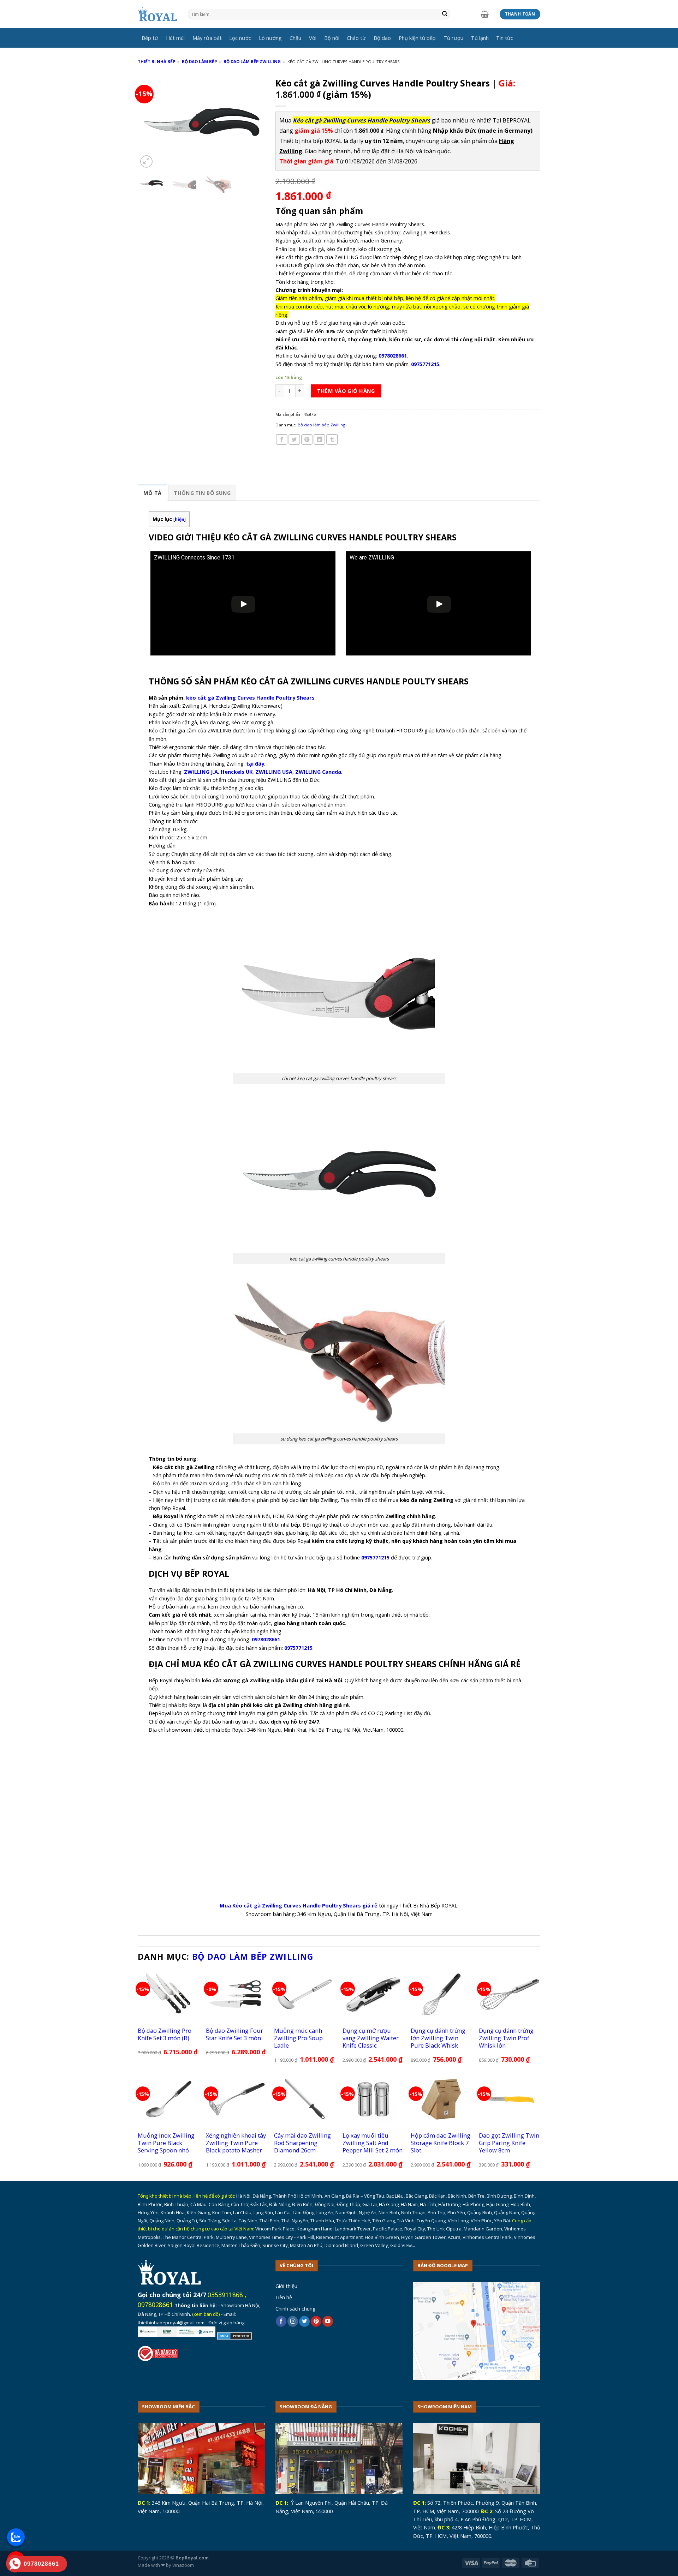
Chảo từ (356, 38)
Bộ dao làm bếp (199, 62)
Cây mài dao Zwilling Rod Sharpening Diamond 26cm (302, 2143)
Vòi (313, 38)
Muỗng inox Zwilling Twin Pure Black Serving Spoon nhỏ (166, 2143)
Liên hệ (284, 2297)
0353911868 (225, 2295)
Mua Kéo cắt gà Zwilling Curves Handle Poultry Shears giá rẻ (299, 1905)
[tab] (152, 493)
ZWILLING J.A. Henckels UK (218, 772)
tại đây (255, 763)
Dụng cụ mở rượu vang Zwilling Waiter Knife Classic (371, 2038)
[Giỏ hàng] (485, 14)
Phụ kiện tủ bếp (417, 38)
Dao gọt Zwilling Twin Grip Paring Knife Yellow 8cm (509, 2143)
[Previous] (149, 122)
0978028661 (155, 2305)
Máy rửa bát (207, 38)
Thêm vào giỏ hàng (346, 391)
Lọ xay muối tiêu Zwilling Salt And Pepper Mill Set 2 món (373, 2143)
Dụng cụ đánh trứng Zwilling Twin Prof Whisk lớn (506, 2038)
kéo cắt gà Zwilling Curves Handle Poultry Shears (250, 697)
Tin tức (505, 38)
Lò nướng (270, 38)
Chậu (295, 38)
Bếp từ (150, 38)
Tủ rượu (453, 38)
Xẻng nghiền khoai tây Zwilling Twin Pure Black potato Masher (236, 2143)
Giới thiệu (286, 2286)
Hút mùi (175, 38)
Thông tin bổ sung (202, 493)
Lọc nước (240, 38)
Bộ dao (382, 38)
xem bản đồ (206, 2314)
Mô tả (152, 493)
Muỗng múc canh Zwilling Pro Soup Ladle (298, 2038)
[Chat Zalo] (16, 2537)
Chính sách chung (296, 2308)
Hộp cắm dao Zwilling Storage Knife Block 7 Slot (441, 2143)
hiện (180, 519)
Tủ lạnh (480, 38)
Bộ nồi (332, 38)
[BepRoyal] (157, 14)
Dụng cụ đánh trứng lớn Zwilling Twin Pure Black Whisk (438, 2038)
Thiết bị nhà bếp (156, 62)
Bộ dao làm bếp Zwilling (252, 62)
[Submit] (445, 14)
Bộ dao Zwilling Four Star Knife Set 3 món (234, 2034)
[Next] (254, 122)
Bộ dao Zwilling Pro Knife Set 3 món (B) (165, 2034)
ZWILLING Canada (318, 772)
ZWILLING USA (274, 772)
